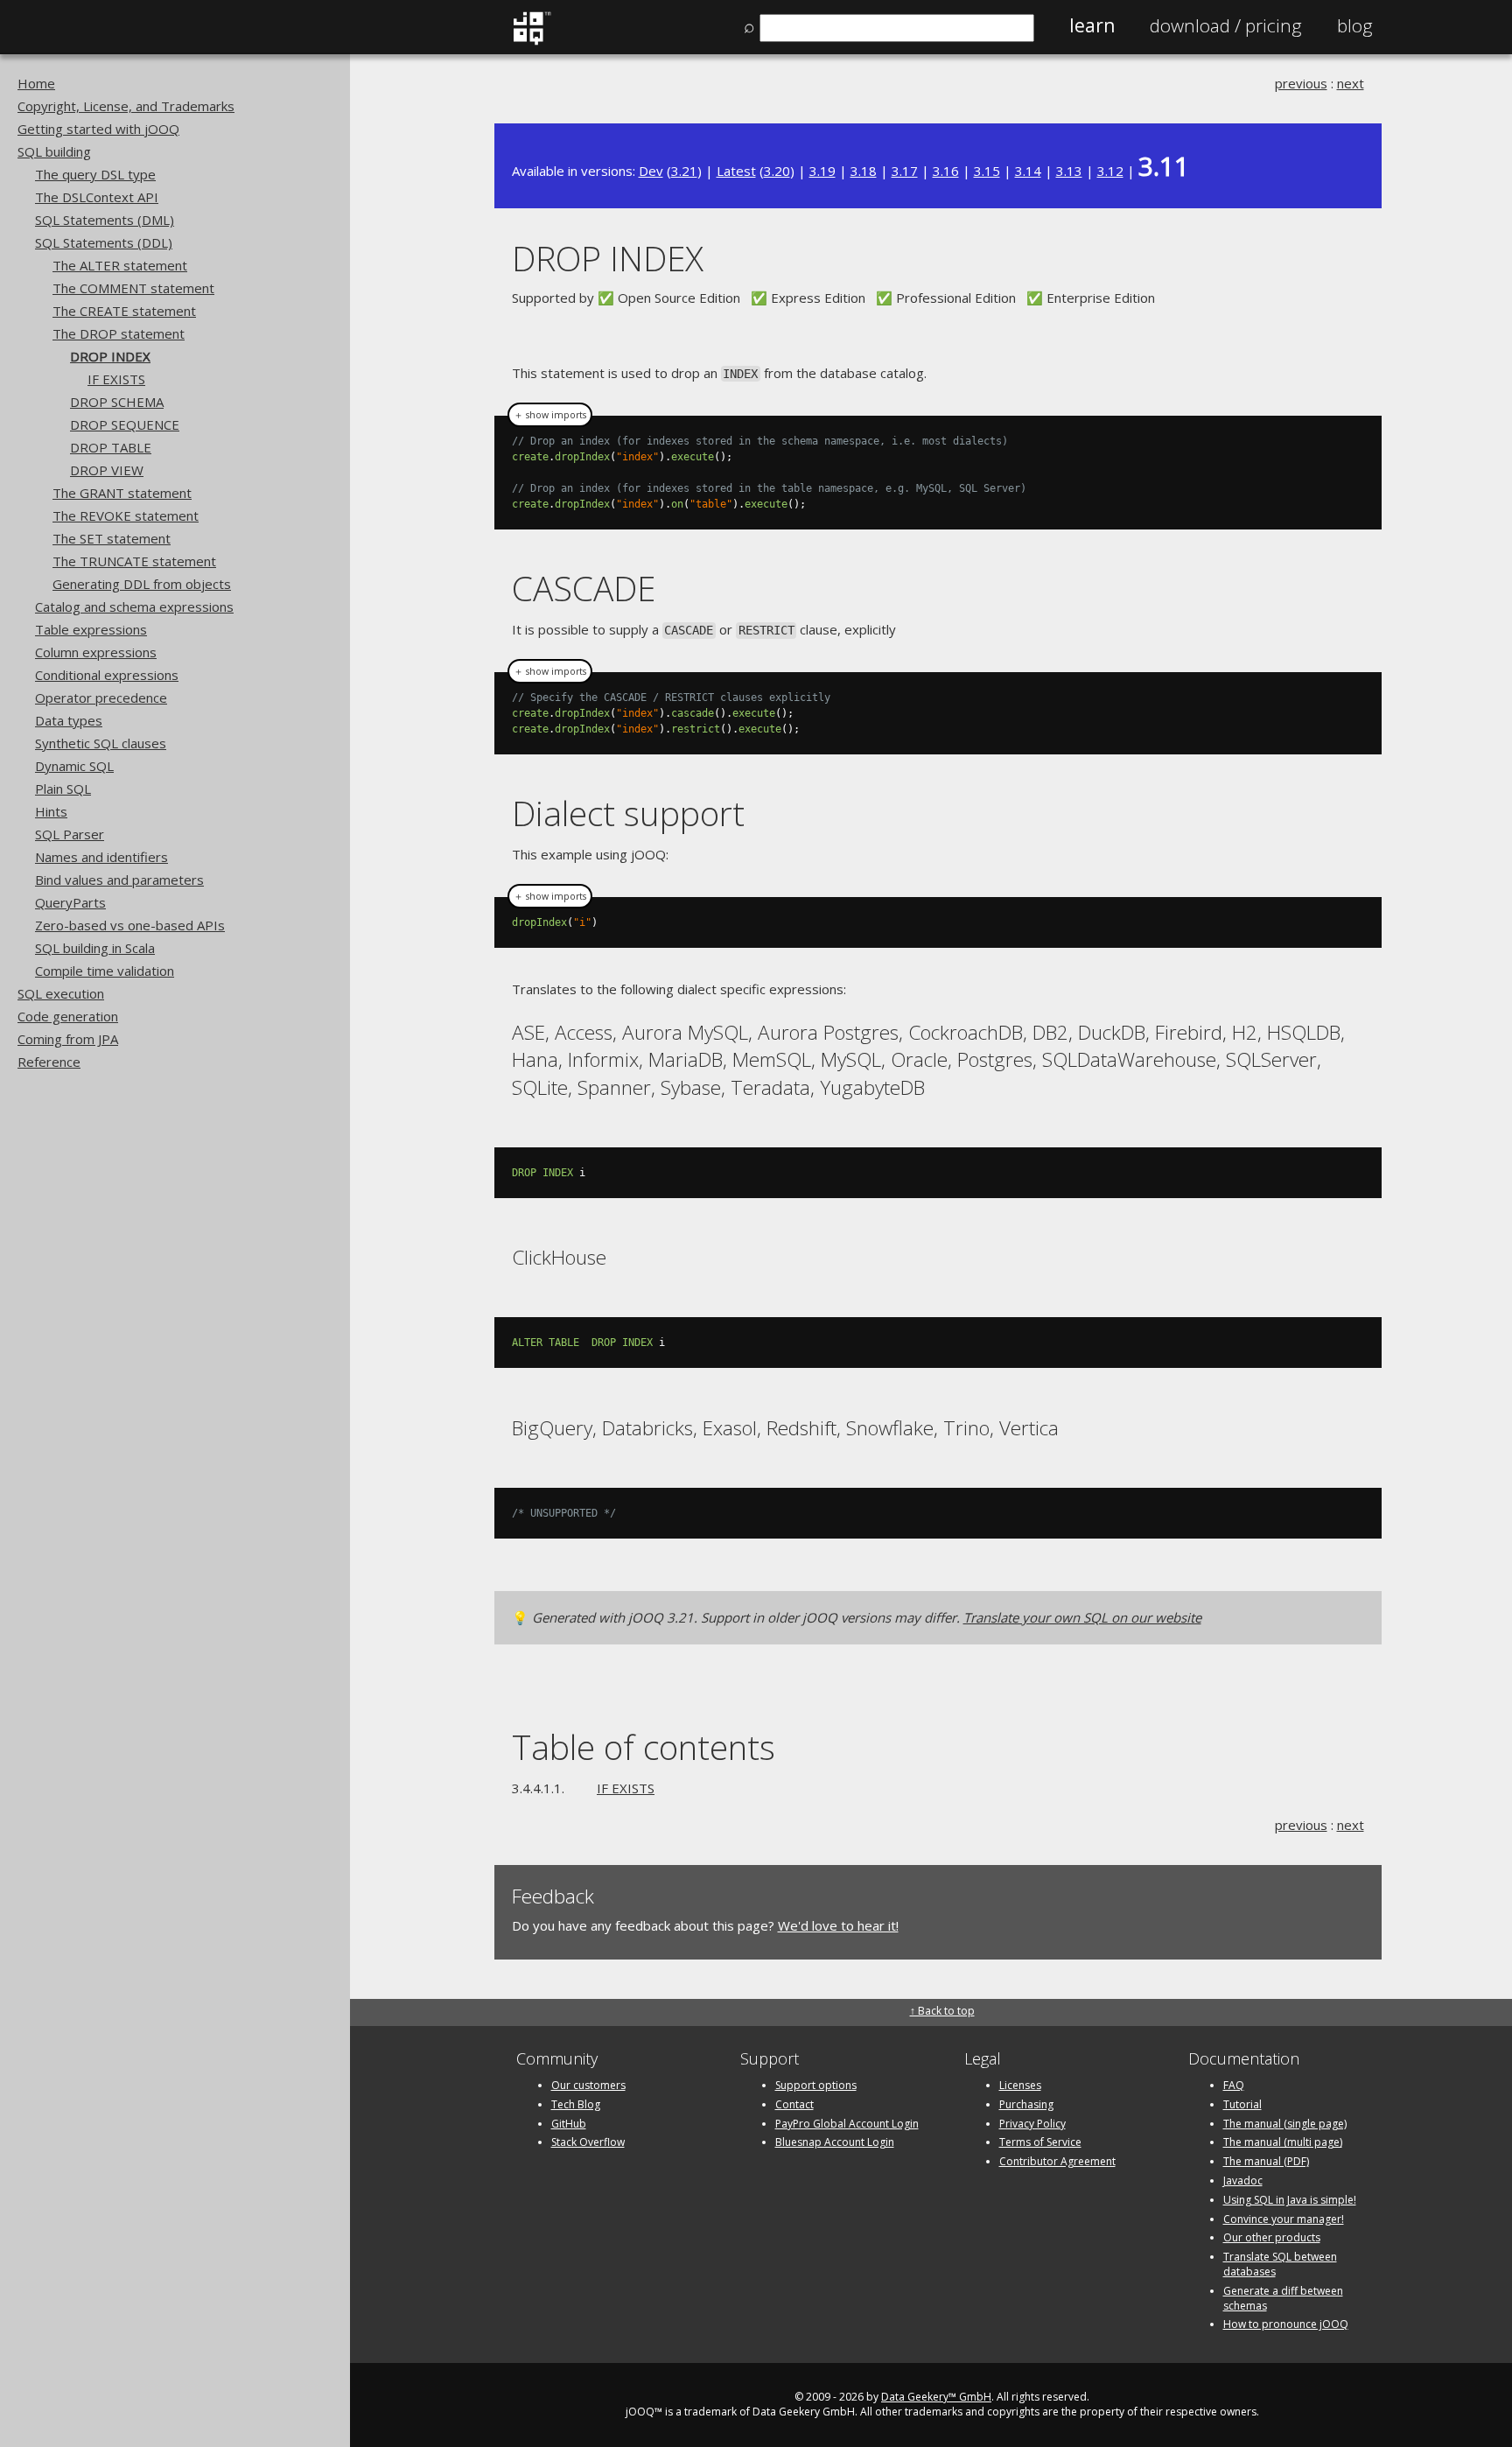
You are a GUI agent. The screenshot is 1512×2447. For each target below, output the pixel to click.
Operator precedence (101, 698)
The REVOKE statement (126, 515)
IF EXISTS (116, 379)
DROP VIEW (107, 470)
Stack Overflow (588, 2142)
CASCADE (584, 588)
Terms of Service (1040, 2142)
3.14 (1028, 171)
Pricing (1226, 25)
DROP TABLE (111, 447)
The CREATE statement (124, 311)
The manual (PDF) (1266, 2161)
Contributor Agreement (1057, 2161)
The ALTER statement (120, 265)
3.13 (1069, 171)
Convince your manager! (1284, 2219)
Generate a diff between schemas (1283, 2298)
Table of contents (644, 1746)
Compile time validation (105, 971)
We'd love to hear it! (838, 1925)
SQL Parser (70, 834)
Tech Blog (576, 2104)
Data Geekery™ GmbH (936, 2397)
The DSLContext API (97, 197)
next (1351, 83)
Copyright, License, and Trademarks (126, 106)
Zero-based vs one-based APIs (130, 925)
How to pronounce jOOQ (1286, 2324)
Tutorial (1242, 2104)
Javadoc (1243, 2181)
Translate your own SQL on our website (1082, 1617)
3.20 (777, 171)
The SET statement (112, 538)
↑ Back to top (942, 2011)
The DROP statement (119, 333)
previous (1301, 83)
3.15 (987, 171)
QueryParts (70, 902)
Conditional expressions (107, 675)
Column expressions (96, 652)
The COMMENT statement (133, 288)
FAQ (1234, 2085)
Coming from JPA (68, 1039)
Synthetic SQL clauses (101, 743)
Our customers (588, 2085)
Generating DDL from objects (142, 584)
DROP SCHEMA (117, 402)
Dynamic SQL (74, 766)
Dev (651, 171)
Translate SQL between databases (1280, 2264)
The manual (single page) (1285, 2124)
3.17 (905, 171)
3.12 (1110, 171)
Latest (736, 171)
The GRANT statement (122, 493)
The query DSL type (95, 174)
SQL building (54, 151)
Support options (816, 2085)
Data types (69, 720)
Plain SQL (63, 789)
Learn (1092, 25)
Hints (51, 811)
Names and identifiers (101, 857)
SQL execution (61, 993)
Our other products (1272, 2237)
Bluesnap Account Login (835, 2142)
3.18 (864, 171)
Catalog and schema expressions (134, 606)
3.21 (684, 171)
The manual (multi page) (1283, 2142)
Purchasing (1026, 2104)
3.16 (946, 171)
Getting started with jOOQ (98, 129)
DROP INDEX (110, 356)
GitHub (569, 2124)
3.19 (822, 171)
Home (36, 83)
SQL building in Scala (95, 948)
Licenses (1020, 2085)
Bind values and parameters (119, 880)
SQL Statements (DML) (105, 220)
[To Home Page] (532, 41)
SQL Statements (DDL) (104, 242)
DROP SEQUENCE (125, 424)
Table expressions (91, 629)
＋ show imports (550, 415)
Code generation (68, 1016)
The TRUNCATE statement (134, 561)
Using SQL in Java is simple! (1290, 2200)
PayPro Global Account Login (847, 2124)
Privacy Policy (1032, 2124)
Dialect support (628, 813)
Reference (49, 1062)
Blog (1355, 25)
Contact (794, 2104)
